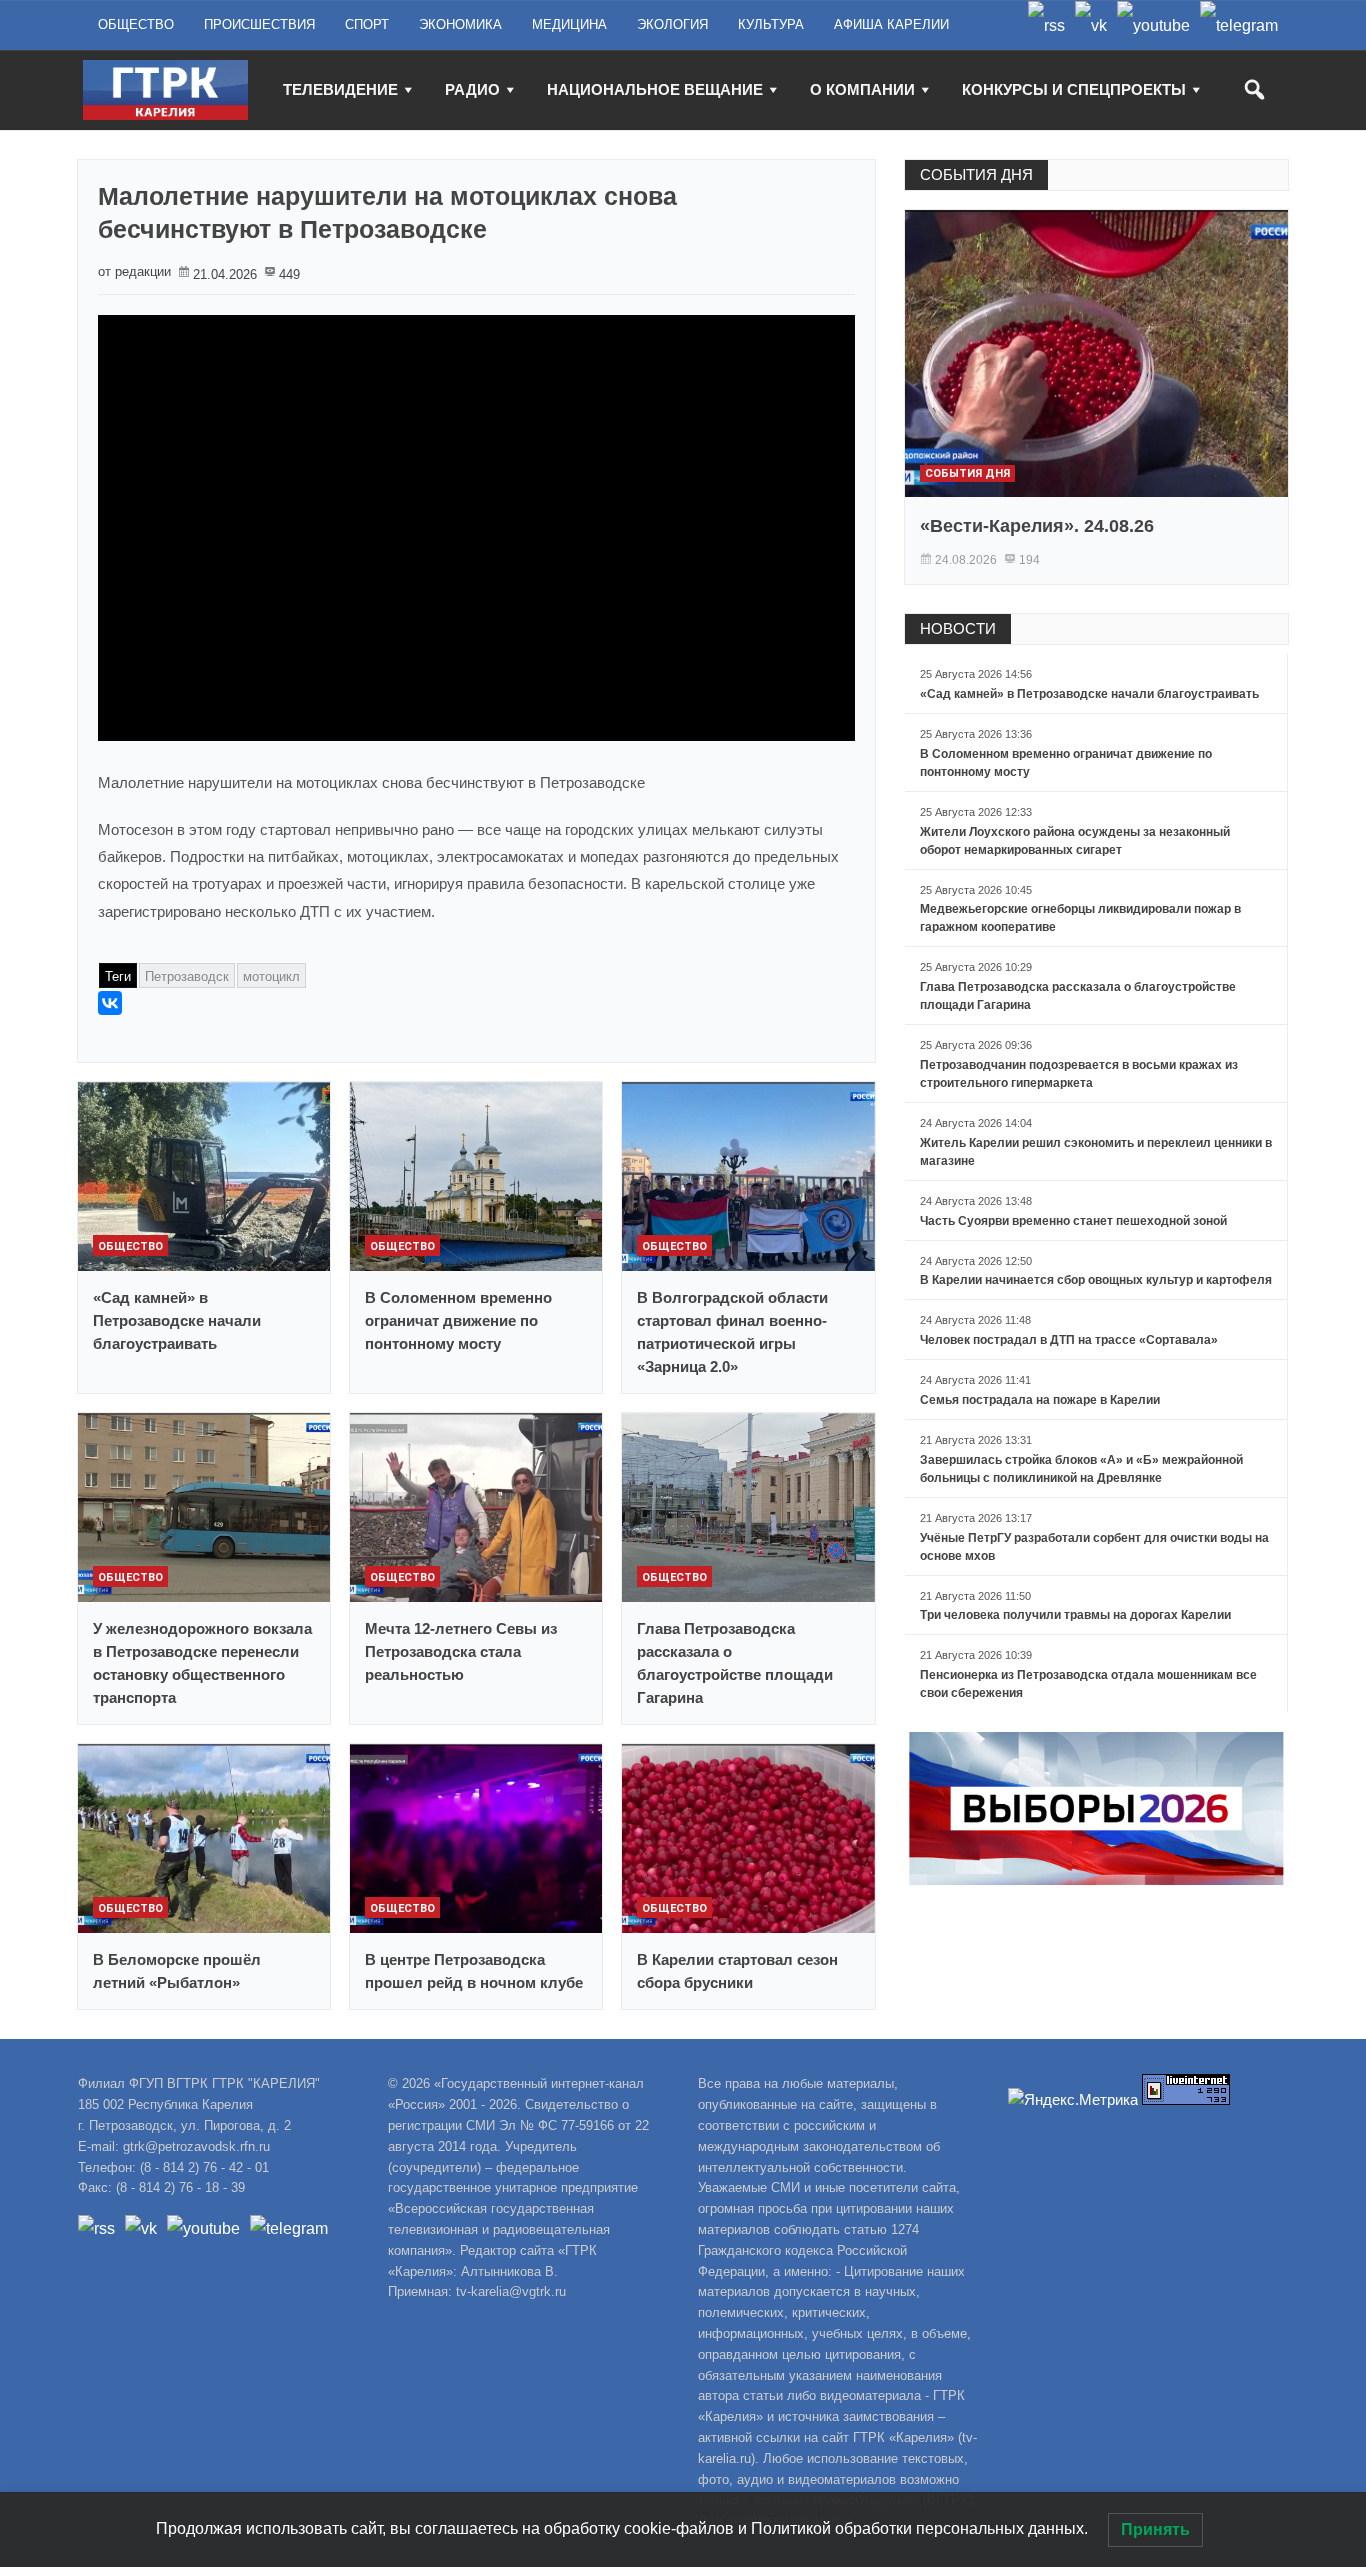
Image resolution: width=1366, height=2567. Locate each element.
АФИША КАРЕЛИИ (891, 24)
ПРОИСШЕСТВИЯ (259, 24)
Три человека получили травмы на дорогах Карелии (1075, 1615)
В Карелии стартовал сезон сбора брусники (737, 1971)
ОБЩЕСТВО (136, 24)
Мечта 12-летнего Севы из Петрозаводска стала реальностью (461, 1651)
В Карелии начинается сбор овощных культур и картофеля (1096, 1280)
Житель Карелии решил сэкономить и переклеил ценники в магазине (1096, 1152)
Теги (118, 976)
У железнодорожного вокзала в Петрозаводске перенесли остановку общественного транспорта (202, 1663)
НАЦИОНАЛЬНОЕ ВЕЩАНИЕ (655, 89)
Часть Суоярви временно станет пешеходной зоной (1073, 1221)
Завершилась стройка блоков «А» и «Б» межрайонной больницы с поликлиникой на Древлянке (1081, 1469)
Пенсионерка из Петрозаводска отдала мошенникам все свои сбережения (1088, 1684)
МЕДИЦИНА (569, 24)
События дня (967, 473)
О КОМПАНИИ (862, 89)
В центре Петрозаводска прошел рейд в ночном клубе (474, 1971)
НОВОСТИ (958, 628)
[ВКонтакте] (110, 1003)
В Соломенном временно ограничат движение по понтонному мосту (458, 1320)
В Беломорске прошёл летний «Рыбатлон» (177, 1971)
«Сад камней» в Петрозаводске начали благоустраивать (177, 1320)
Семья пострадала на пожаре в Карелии (1040, 1400)
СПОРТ (367, 24)
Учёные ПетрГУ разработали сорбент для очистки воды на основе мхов (1094, 1547)
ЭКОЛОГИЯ (672, 24)
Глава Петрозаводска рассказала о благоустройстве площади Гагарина (735, 1663)
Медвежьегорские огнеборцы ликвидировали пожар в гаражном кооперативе (1080, 918)
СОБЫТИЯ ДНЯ (976, 174)
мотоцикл (271, 976)
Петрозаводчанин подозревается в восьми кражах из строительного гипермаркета (1079, 1074)
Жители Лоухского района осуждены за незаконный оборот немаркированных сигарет (1075, 841)
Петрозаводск (187, 976)
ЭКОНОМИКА (460, 24)
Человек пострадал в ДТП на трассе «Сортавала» (1069, 1340)
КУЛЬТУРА (771, 24)
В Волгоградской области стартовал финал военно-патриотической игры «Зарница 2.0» (732, 1332)
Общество (130, 1246)
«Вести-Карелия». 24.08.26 (1037, 526)
